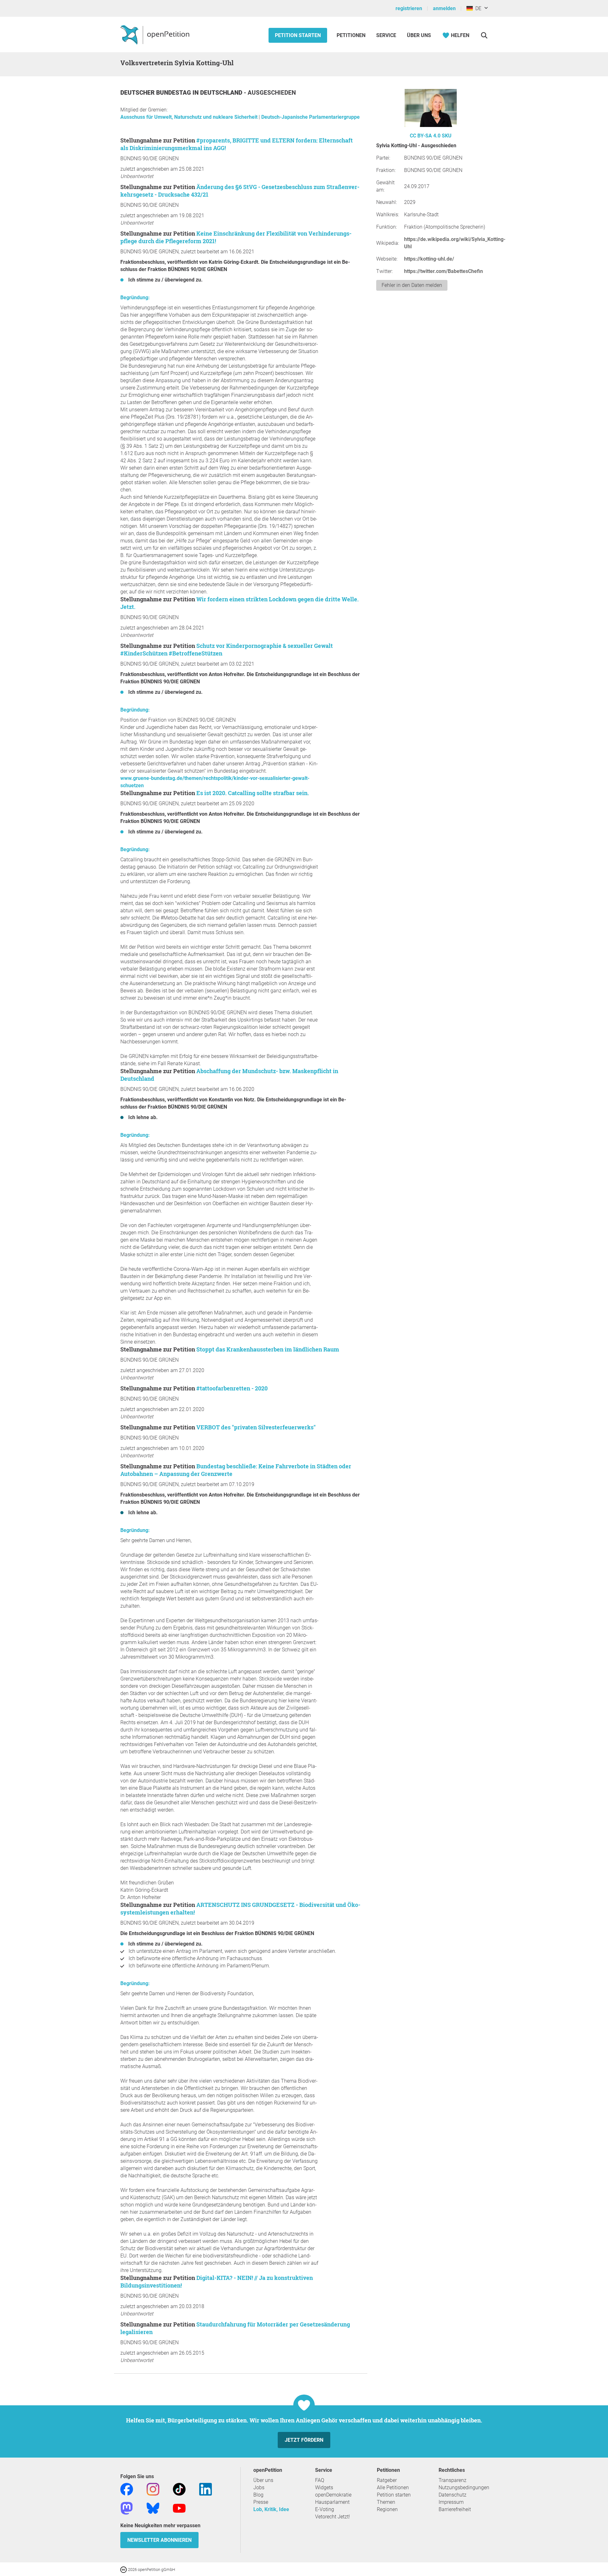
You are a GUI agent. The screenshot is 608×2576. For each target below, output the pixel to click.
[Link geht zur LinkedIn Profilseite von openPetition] (206, 2489)
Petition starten (298, 35)
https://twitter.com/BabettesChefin (443, 271)
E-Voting (325, 2509)
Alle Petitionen (393, 2487)
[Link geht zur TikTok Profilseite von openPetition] (179, 2489)
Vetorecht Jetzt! (332, 2517)
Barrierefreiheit (455, 2509)
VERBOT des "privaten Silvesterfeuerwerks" (256, 1427)
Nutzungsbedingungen (464, 2487)
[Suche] (484, 35)
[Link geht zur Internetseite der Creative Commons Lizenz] (124, 2569)
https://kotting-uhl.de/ (429, 259)
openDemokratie (333, 2495)
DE (477, 8)
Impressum (451, 2502)
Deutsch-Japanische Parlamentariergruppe (310, 117)
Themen (386, 2502)
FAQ (320, 2480)
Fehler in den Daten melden (412, 285)
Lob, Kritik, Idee (271, 2509)
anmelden (444, 8)
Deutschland (222, 93)
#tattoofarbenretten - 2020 (232, 1388)
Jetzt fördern (304, 2440)
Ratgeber (387, 2480)
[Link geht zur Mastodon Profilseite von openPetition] (127, 2508)
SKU (447, 136)
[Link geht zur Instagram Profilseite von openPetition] (153, 2489)
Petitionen (352, 35)
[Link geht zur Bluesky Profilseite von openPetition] (153, 2508)
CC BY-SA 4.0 (425, 136)
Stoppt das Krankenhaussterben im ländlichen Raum (268, 1349)
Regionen (387, 2509)
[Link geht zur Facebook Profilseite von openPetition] (127, 2489)
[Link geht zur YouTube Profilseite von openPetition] (179, 2508)
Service (386, 35)
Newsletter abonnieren (159, 2540)
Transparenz (453, 2480)
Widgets (324, 2487)
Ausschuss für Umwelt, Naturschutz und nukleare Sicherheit (190, 117)
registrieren (409, 8)
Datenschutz (453, 2495)
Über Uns (419, 35)
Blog (258, 2495)
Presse (261, 2502)
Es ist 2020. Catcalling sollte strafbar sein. (253, 793)
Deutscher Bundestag (156, 93)
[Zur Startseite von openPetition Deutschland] (156, 35)
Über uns (263, 2480)
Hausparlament (332, 2502)
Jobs (259, 2487)
